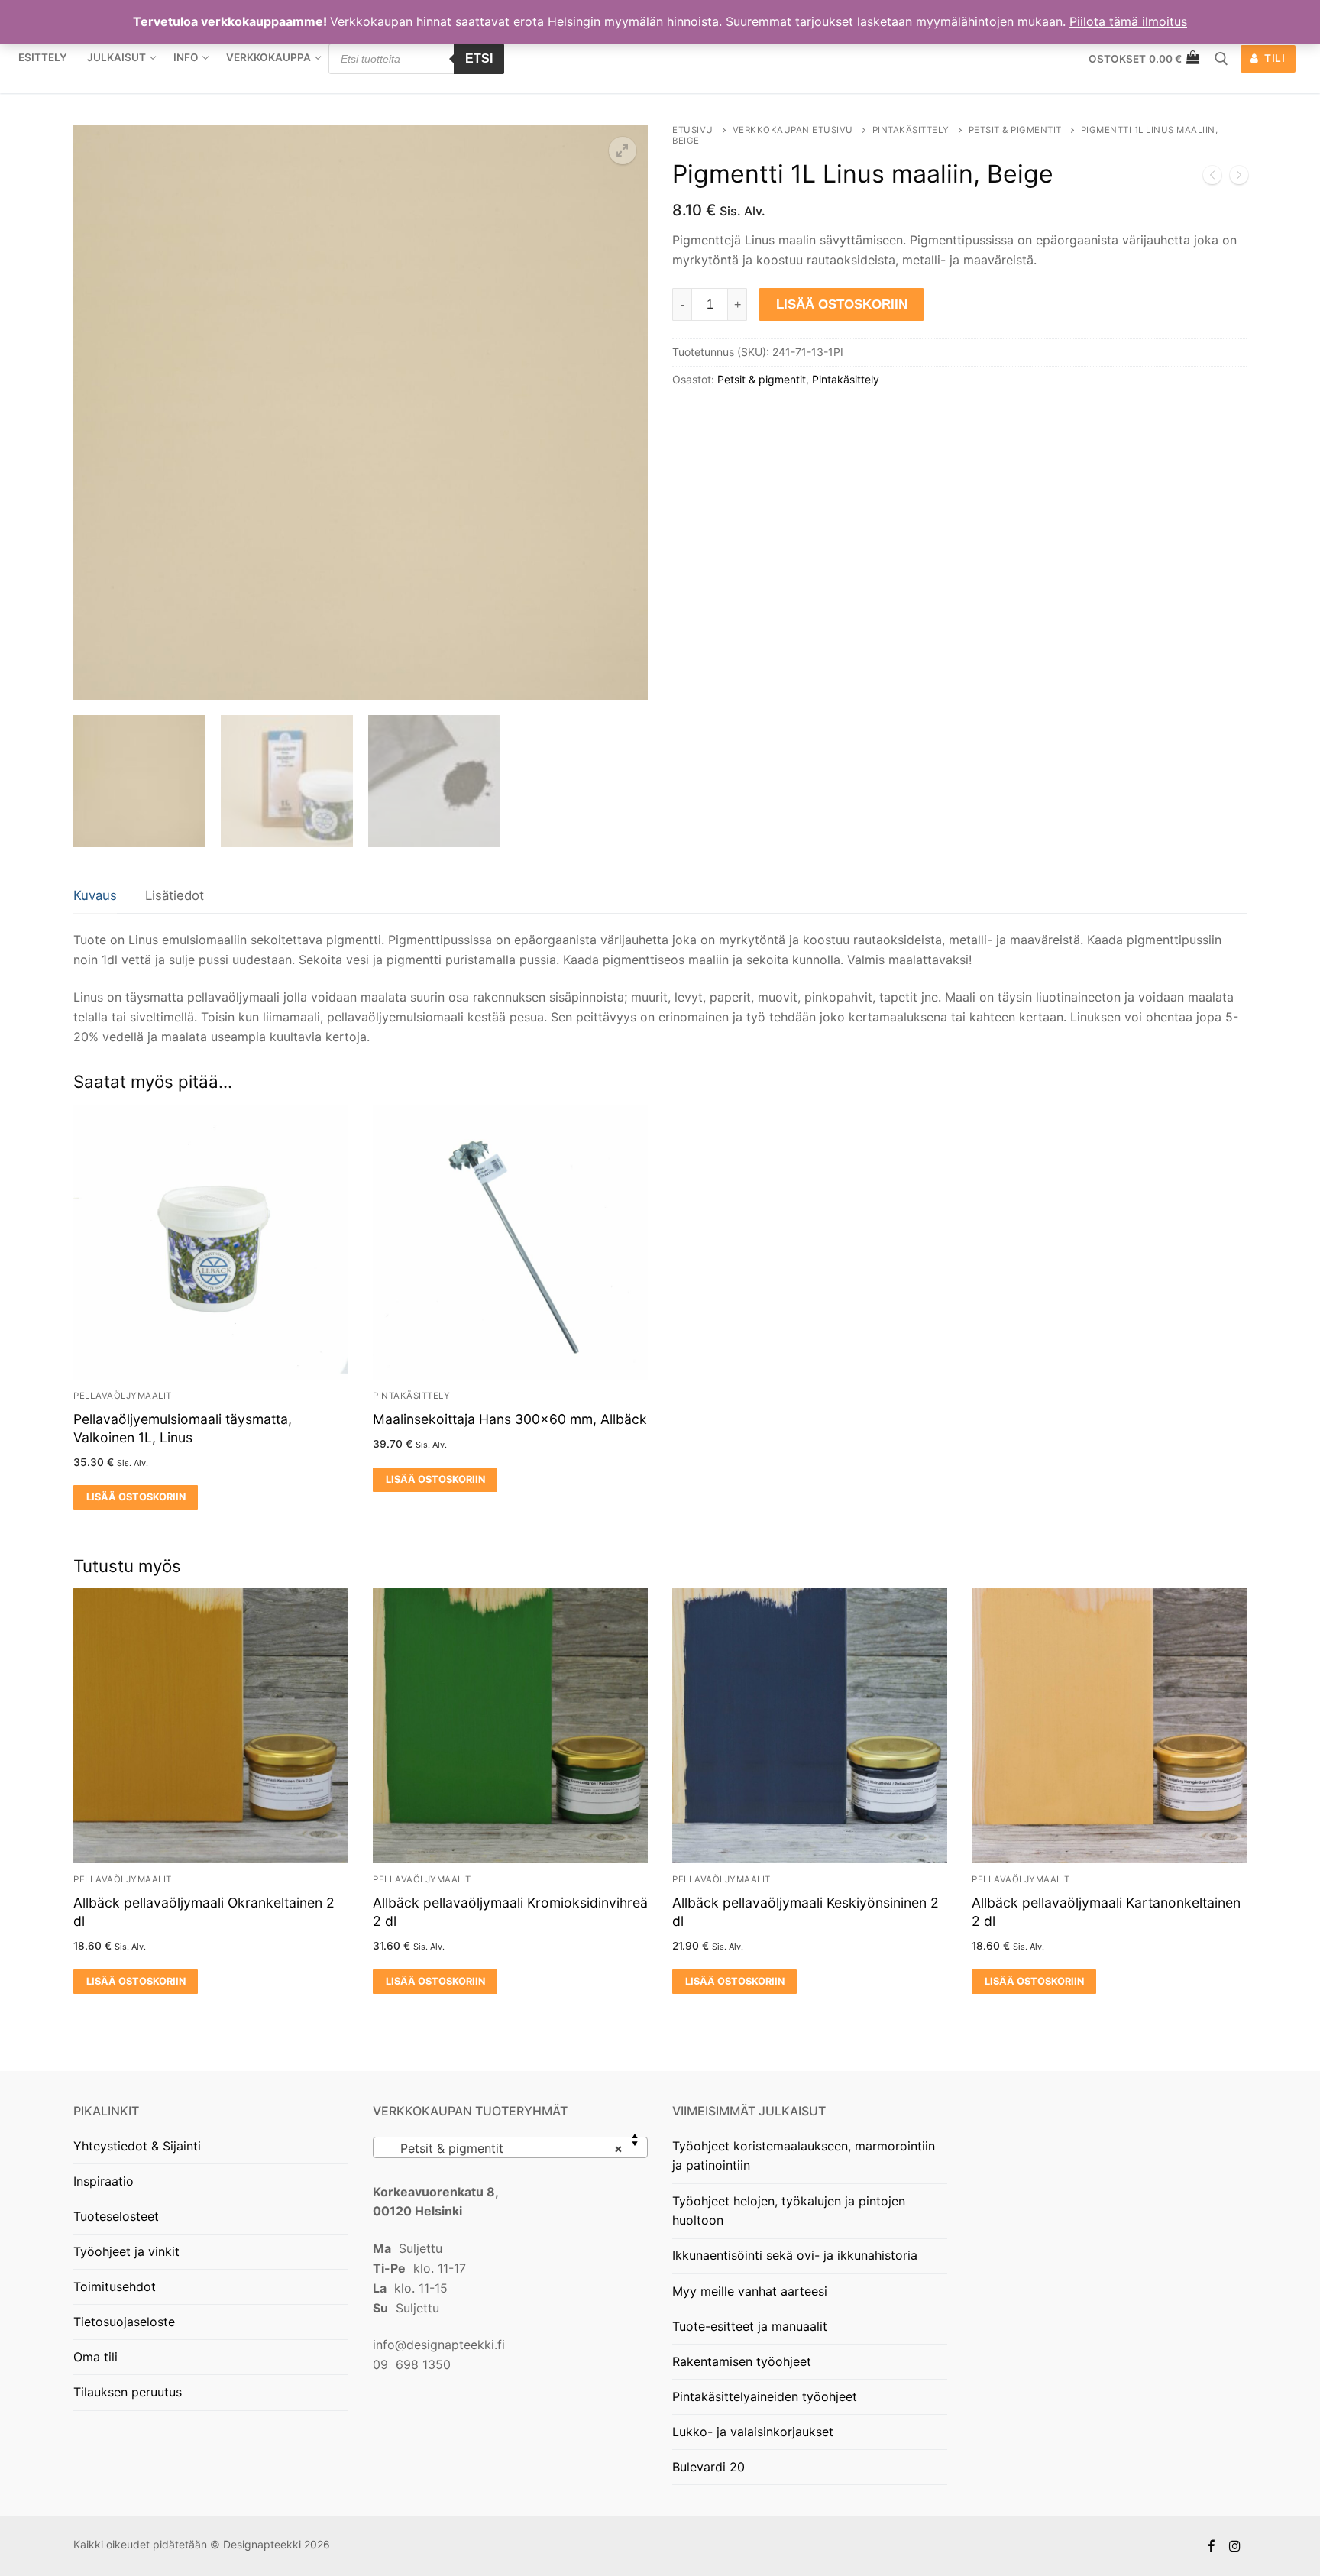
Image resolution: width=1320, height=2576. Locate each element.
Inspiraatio (104, 2181)
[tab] (95, 896)
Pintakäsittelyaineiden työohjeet (765, 2396)
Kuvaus (95, 895)
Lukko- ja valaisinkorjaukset (753, 2432)
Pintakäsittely (911, 130)
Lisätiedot (175, 895)
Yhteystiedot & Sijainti (137, 2146)
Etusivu (693, 130)
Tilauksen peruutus (128, 2392)
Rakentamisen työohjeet (742, 2361)
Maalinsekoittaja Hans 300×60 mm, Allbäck (510, 1419)
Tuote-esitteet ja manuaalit (750, 2326)
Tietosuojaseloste (124, 2322)
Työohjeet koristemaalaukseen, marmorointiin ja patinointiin (804, 2156)
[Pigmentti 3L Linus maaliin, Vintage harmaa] (1212, 178)
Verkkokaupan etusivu (793, 130)
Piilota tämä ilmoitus (1128, 21)
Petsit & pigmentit (1015, 130)
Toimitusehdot (115, 2286)
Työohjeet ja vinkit (126, 2251)
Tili (1274, 58)
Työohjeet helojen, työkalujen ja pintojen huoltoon (789, 2211)
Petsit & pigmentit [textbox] (506, 2148)
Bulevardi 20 (709, 2467)
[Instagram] (1235, 2546)
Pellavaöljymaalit (123, 1396)
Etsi (479, 58)
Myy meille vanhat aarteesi (750, 2291)
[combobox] (510, 2147)
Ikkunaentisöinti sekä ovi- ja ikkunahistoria (795, 2255)
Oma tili (95, 2357)
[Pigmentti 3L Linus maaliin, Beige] (1239, 178)
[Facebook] (1212, 2546)
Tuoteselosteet (116, 2216)
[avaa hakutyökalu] (1221, 59)
